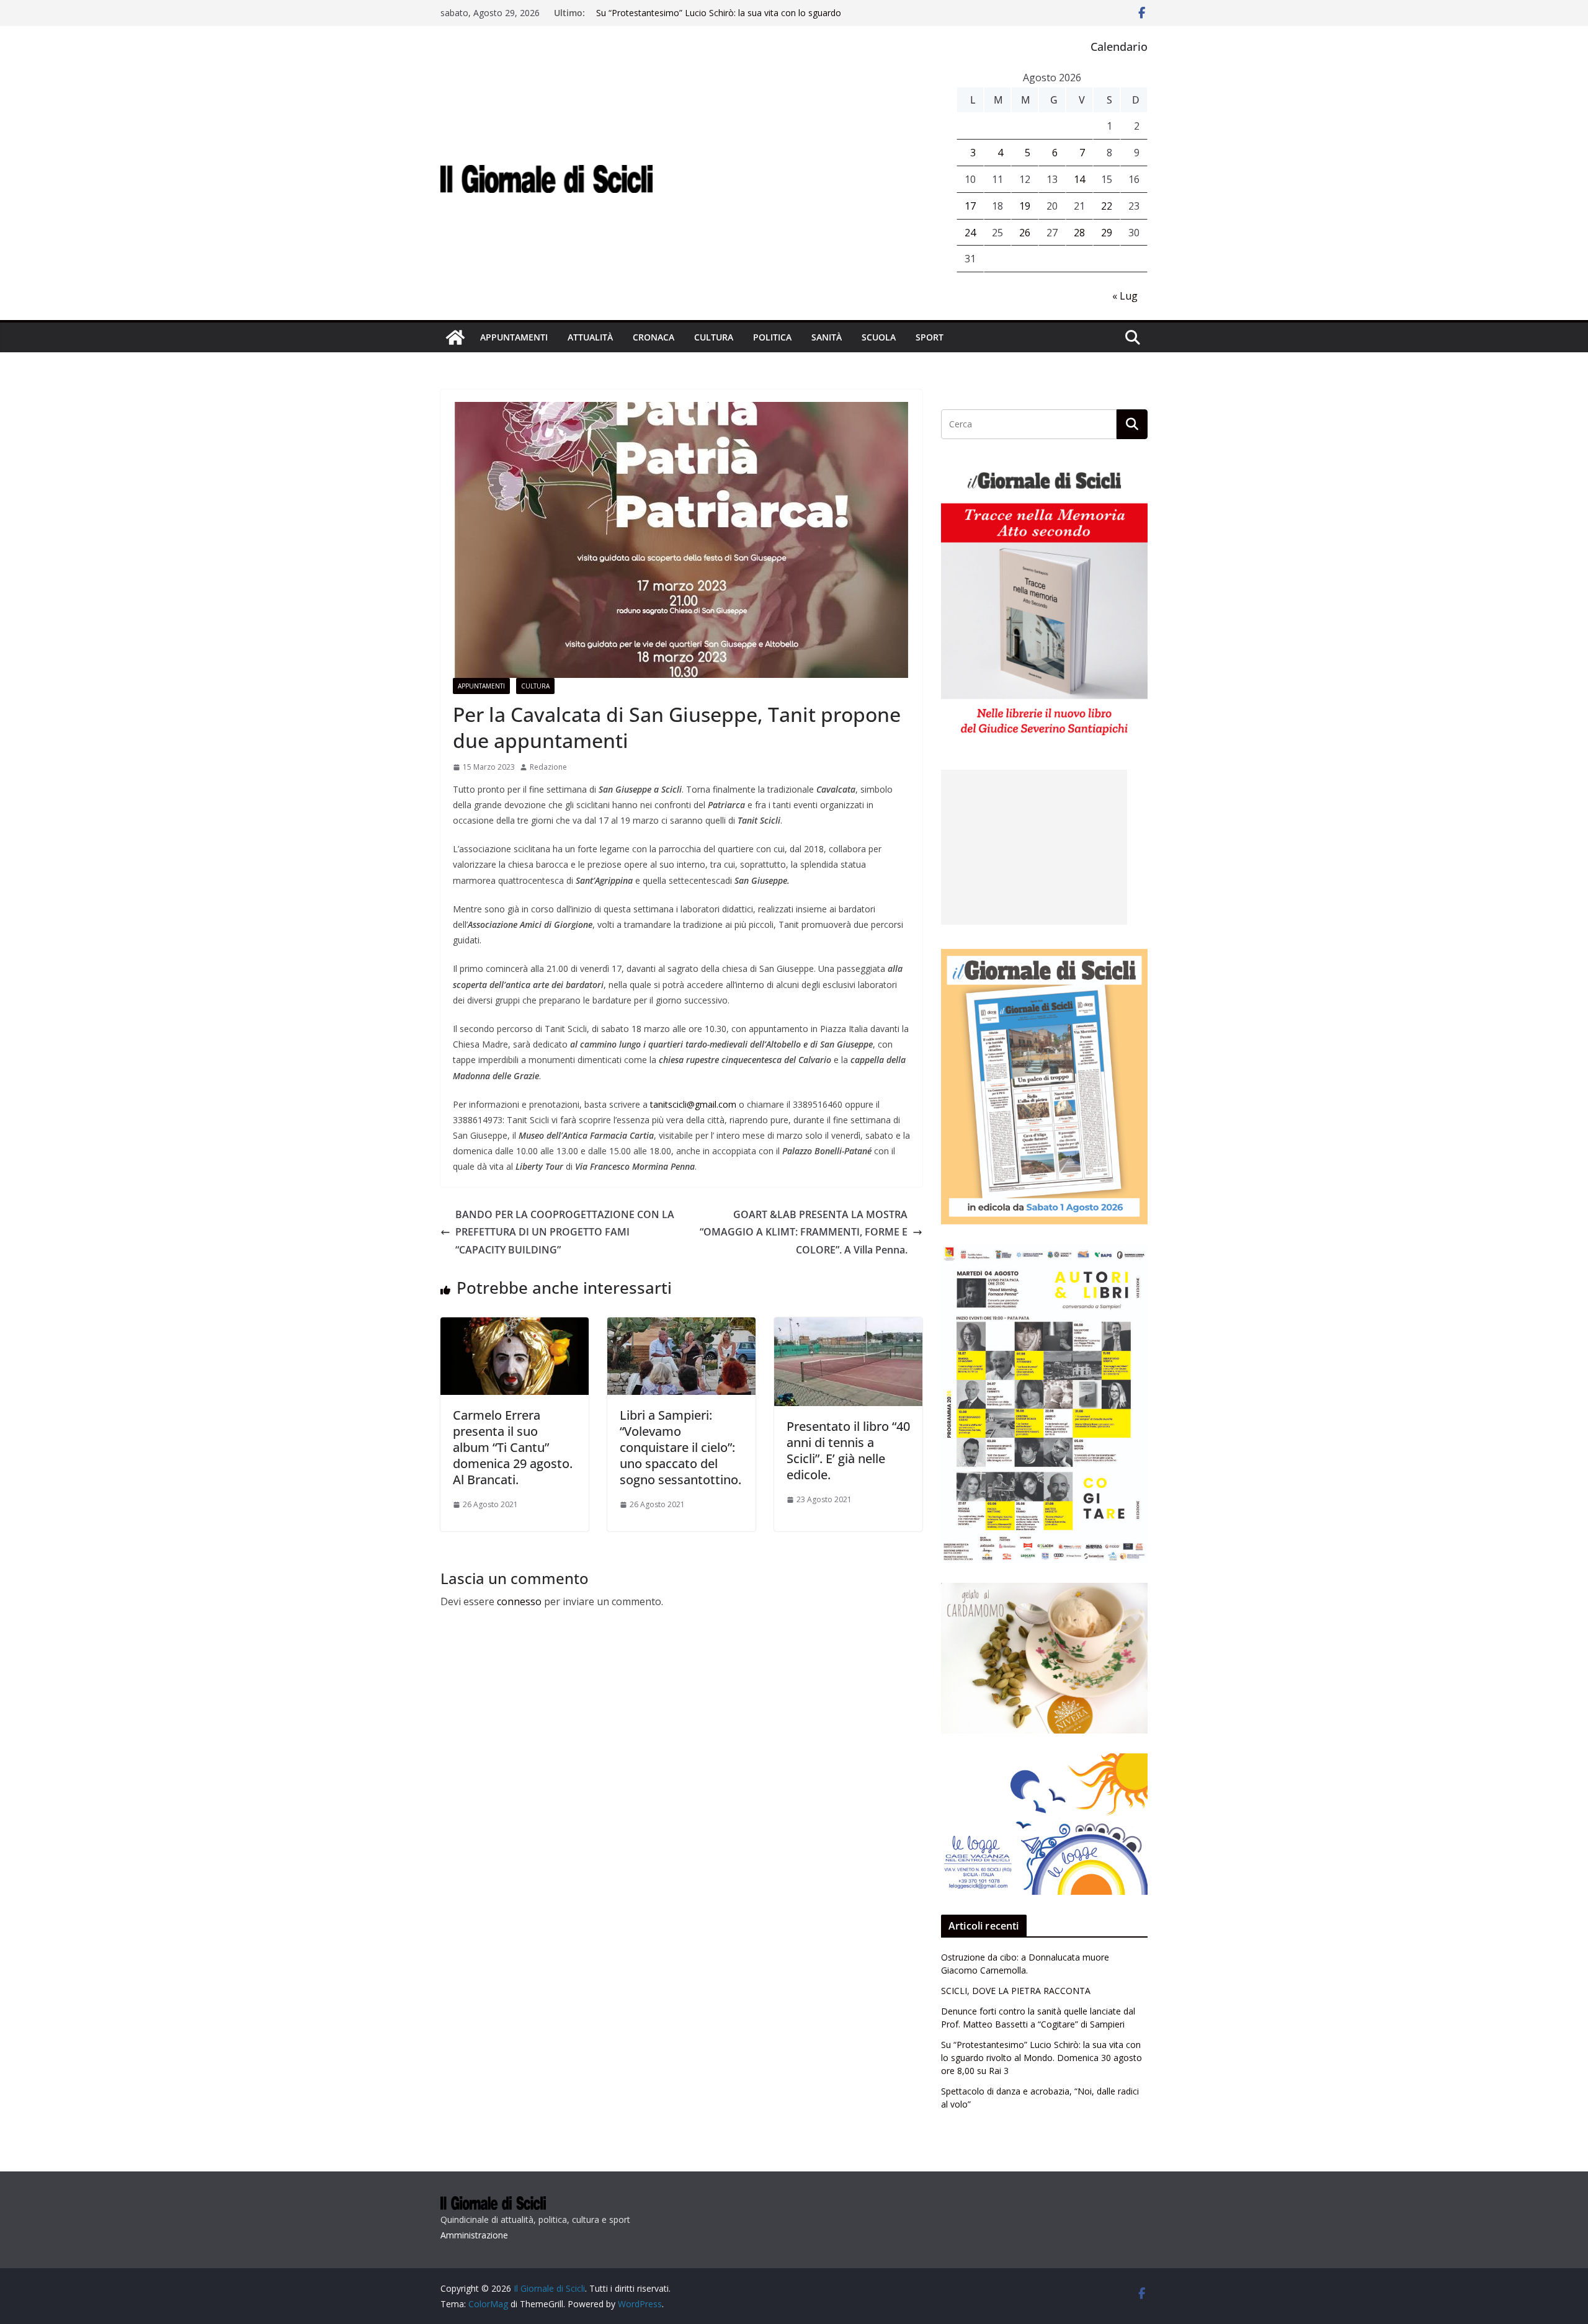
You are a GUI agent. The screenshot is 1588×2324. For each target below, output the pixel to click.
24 (970, 233)
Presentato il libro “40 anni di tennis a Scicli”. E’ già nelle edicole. (848, 1450)
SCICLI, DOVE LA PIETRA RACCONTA (1016, 1991)
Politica (772, 337)
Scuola (879, 337)
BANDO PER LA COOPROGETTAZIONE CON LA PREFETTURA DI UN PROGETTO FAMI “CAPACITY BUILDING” (565, 1232)
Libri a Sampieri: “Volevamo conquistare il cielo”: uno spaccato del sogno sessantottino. (680, 1447)
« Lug (1125, 296)
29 (1107, 233)
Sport (930, 337)
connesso (519, 1601)
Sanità (827, 337)
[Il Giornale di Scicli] (455, 337)
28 (1079, 233)
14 (1079, 179)
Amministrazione (474, 2235)
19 (1025, 206)
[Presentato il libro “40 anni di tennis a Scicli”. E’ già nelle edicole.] (848, 1326)
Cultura (714, 337)
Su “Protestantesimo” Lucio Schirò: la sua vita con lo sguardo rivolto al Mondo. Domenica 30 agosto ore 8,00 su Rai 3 (719, 19)
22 (1107, 206)
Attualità (590, 337)
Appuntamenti (514, 337)
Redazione (548, 767)
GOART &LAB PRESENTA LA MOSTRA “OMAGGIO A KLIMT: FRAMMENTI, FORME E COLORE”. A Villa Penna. (804, 1232)
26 (1025, 233)
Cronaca (653, 337)
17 (970, 206)
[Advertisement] (1034, 847)
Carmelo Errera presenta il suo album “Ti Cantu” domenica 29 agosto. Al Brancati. (513, 1447)
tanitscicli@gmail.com (693, 1104)
